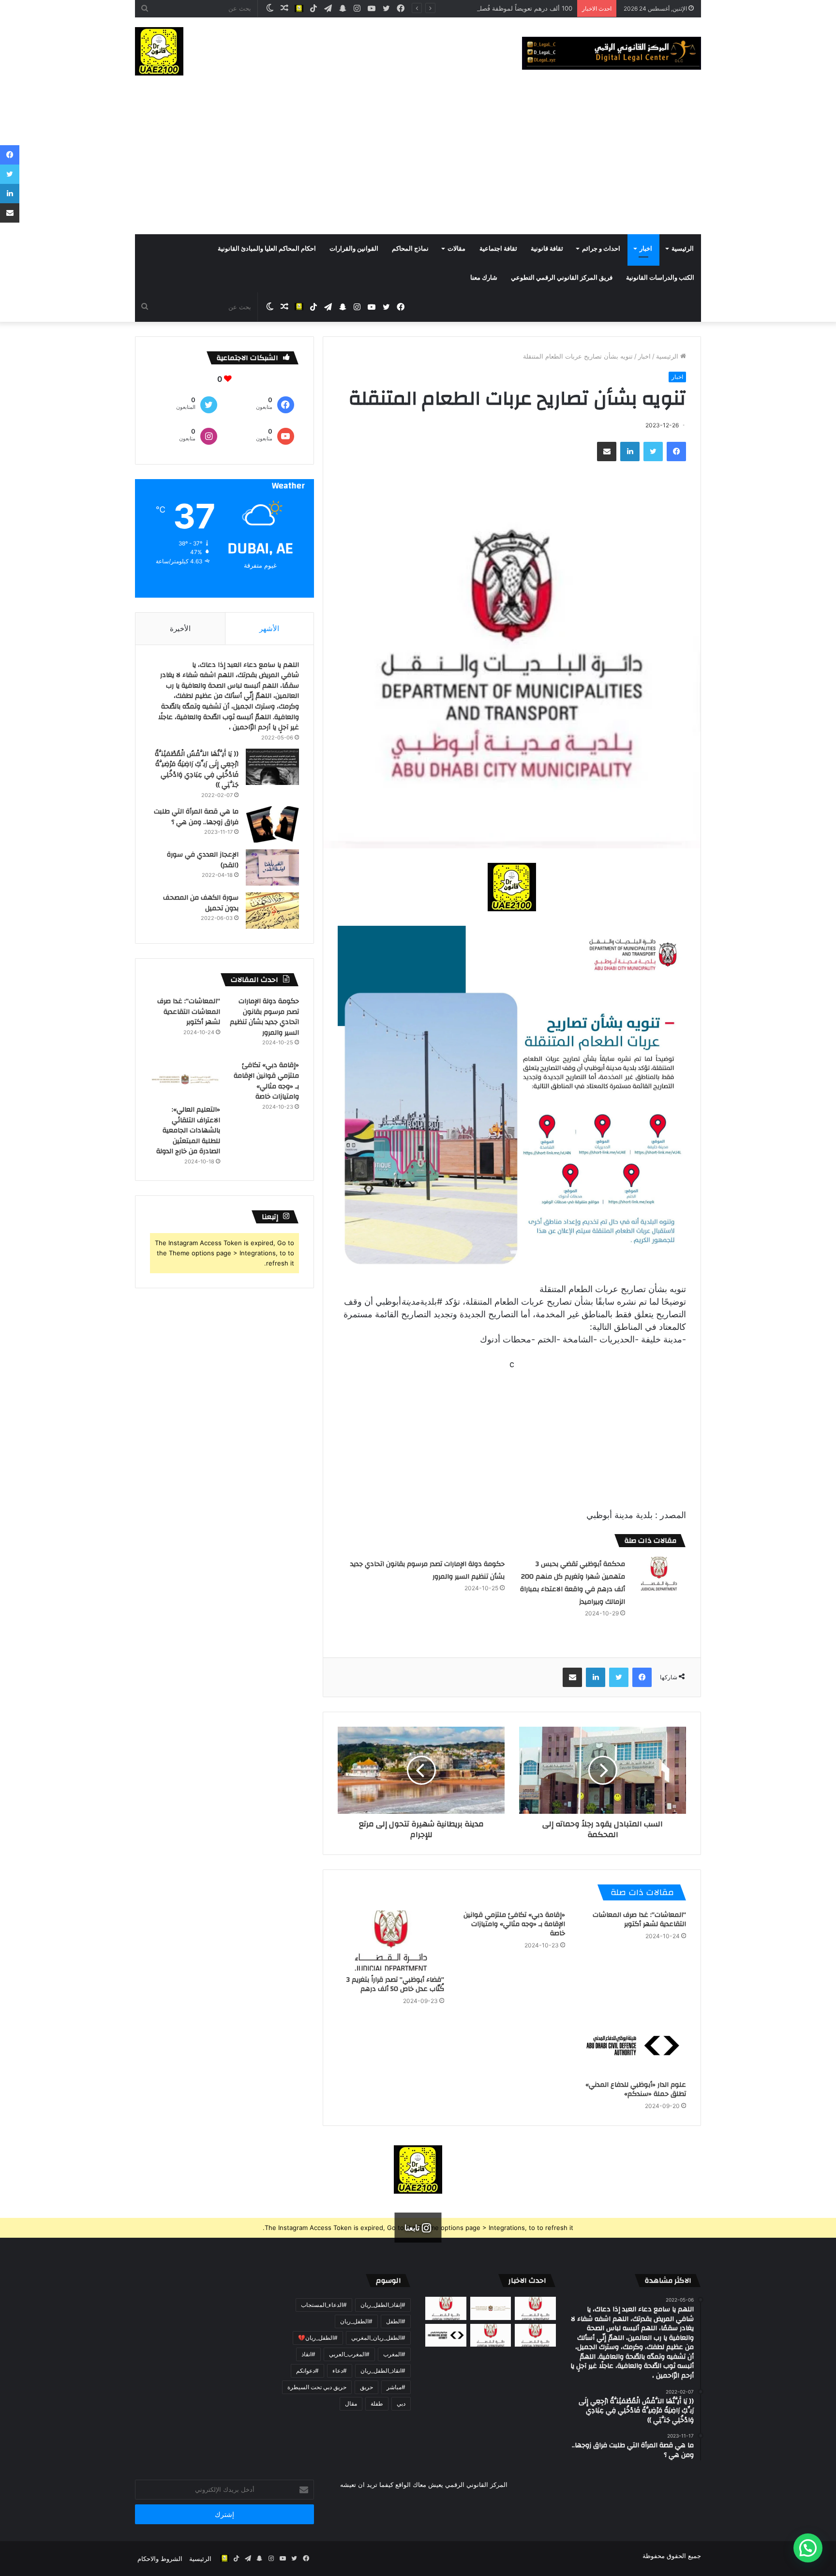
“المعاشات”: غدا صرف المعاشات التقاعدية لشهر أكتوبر (639, 1920)
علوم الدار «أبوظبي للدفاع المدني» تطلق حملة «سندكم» (636, 2089)
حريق (366, 2387)
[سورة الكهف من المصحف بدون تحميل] (272, 911)
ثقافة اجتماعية (498, 249)
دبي (401, 2403)
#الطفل (396, 2321)
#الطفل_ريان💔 (318, 2338)
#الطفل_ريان (356, 2321)
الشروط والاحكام (160, 2559)
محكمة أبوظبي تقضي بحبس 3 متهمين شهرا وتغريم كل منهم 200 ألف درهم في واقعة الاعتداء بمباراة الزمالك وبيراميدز (573, 1583)
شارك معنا (484, 278)
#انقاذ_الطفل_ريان (383, 2371)
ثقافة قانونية (547, 249)
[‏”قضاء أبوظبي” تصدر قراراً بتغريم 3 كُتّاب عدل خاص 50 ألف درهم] (391, 1941)
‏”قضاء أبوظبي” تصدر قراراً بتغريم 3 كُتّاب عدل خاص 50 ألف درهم (395, 1984)
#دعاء (340, 2371)
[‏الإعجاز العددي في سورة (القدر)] (272, 867)
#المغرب (394, 2354)
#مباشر (396, 2387)
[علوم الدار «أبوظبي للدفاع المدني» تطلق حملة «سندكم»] (633, 2046)
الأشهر (269, 628)
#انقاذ (308, 2354)
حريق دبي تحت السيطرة (317, 2387)
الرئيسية (683, 249)
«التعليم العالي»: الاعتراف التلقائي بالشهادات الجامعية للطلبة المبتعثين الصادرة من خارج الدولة (188, 1130)
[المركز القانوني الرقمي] (612, 53)
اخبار (646, 249)
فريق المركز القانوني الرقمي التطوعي (562, 278)
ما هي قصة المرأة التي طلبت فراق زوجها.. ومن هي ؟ (196, 817)
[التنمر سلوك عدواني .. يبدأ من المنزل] (446, 2308)
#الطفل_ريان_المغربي (378, 2338)
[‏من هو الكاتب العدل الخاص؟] (535, 2335)
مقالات (456, 249)
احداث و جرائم (601, 249)
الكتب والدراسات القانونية (660, 278)
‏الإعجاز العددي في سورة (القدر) (203, 860)
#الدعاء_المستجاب (324, 2305)
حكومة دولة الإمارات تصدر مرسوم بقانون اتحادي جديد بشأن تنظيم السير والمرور (264, 1017)
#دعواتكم (307, 2371)
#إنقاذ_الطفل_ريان (383, 2305)
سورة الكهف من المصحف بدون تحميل (201, 903)
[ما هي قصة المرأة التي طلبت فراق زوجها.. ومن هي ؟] (272, 824)
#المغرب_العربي (349, 2354)
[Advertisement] (418, 162)
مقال (351, 2403)
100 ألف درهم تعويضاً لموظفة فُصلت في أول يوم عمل (500, 8)
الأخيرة (180, 628)
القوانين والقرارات (354, 249)
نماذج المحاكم (410, 249)
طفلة (377, 2403)
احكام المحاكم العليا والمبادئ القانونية (267, 249)
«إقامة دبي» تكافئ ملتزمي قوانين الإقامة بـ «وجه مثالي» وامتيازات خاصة (514, 1924)
